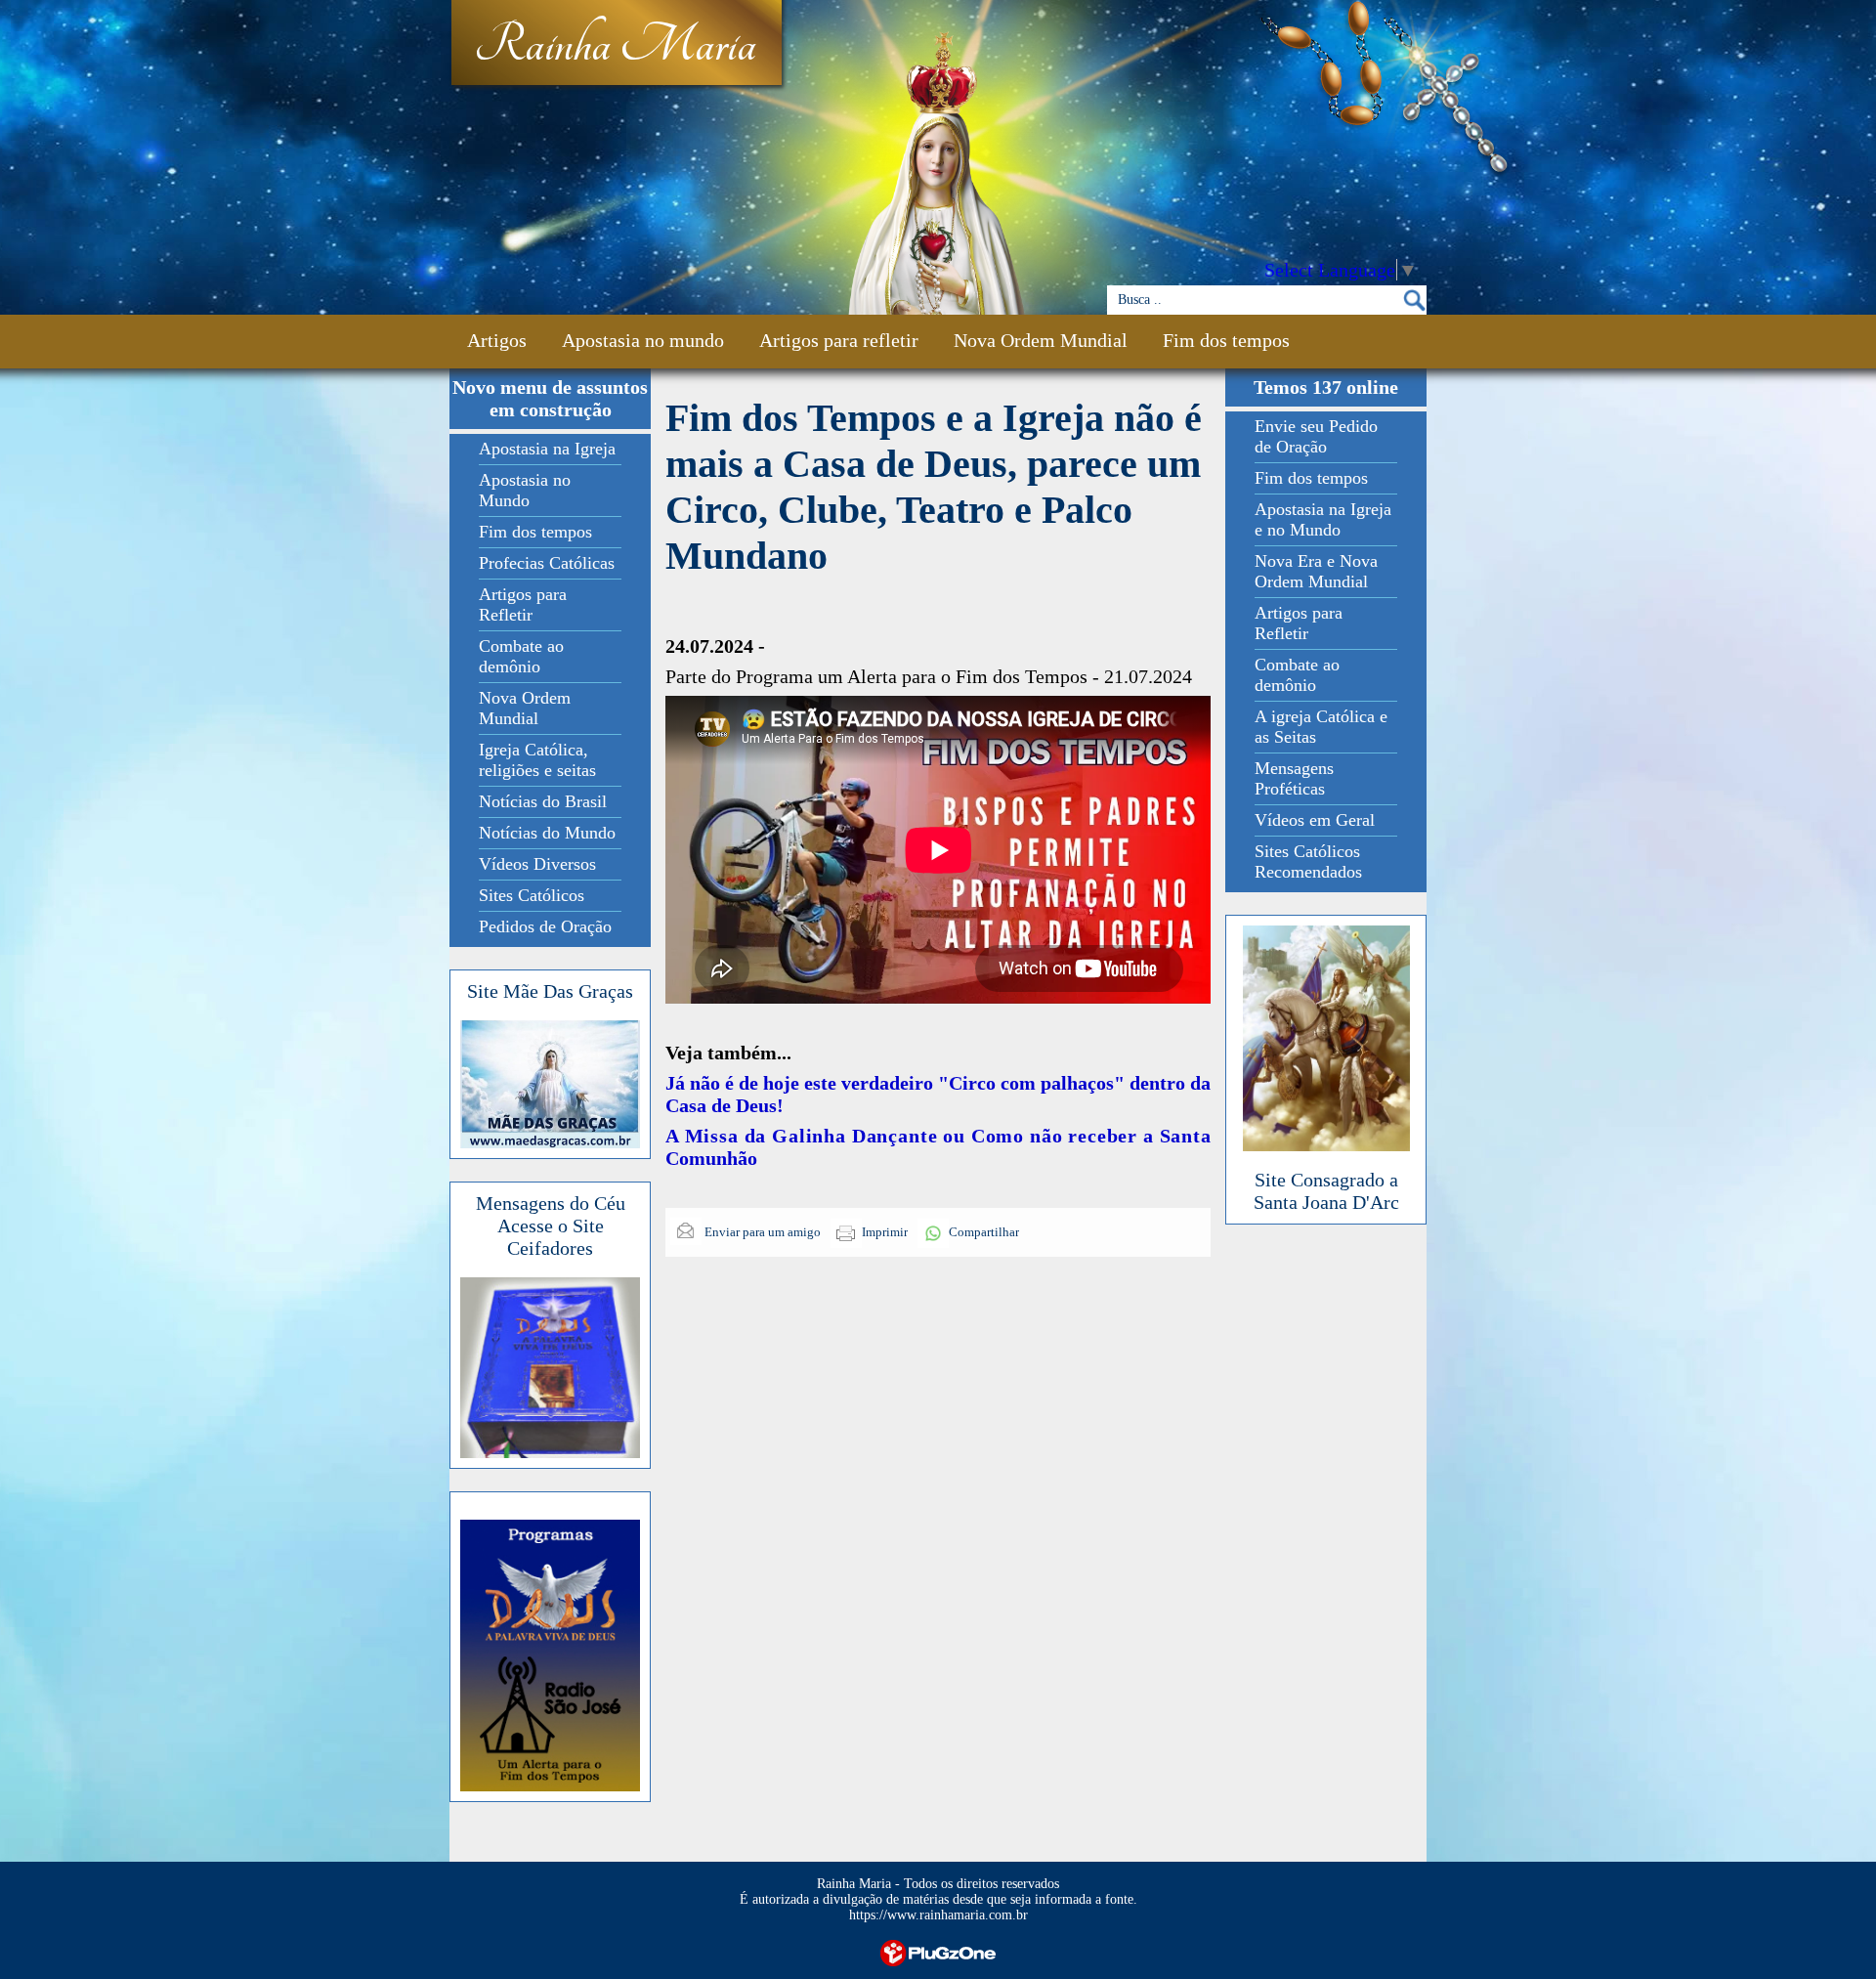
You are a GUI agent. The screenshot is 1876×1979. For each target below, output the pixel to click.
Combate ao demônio (521, 656)
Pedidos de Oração (545, 926)
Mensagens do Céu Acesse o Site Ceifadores (551, 1226)
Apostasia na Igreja (547, 449)
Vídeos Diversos (537, 864)
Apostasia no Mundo (525, 490)
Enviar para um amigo (761, 1232)
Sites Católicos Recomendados (1308, 861)
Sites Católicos (532, 895)
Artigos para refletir (839, 340)
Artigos (497, 340)
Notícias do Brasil (543, 801)
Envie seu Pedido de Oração (1316, 436)
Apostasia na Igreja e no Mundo (1323, 519)
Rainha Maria (615, 46)
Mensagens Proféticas (1294, 778)
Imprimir (885, 1232)
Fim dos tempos (1226, 340)
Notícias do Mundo (547, 833)
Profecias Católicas (547, 563)
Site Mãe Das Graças (550, 991)
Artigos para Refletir (523, 604)
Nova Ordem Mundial (1041, 340)
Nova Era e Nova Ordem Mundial (1316, 571)
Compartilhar (984, 1232)
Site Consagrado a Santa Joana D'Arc (1326, 1191)
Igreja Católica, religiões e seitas (537, 760)
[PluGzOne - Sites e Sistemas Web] (938, 1951)
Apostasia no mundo (643, 340)
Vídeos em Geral (1315, 820)
